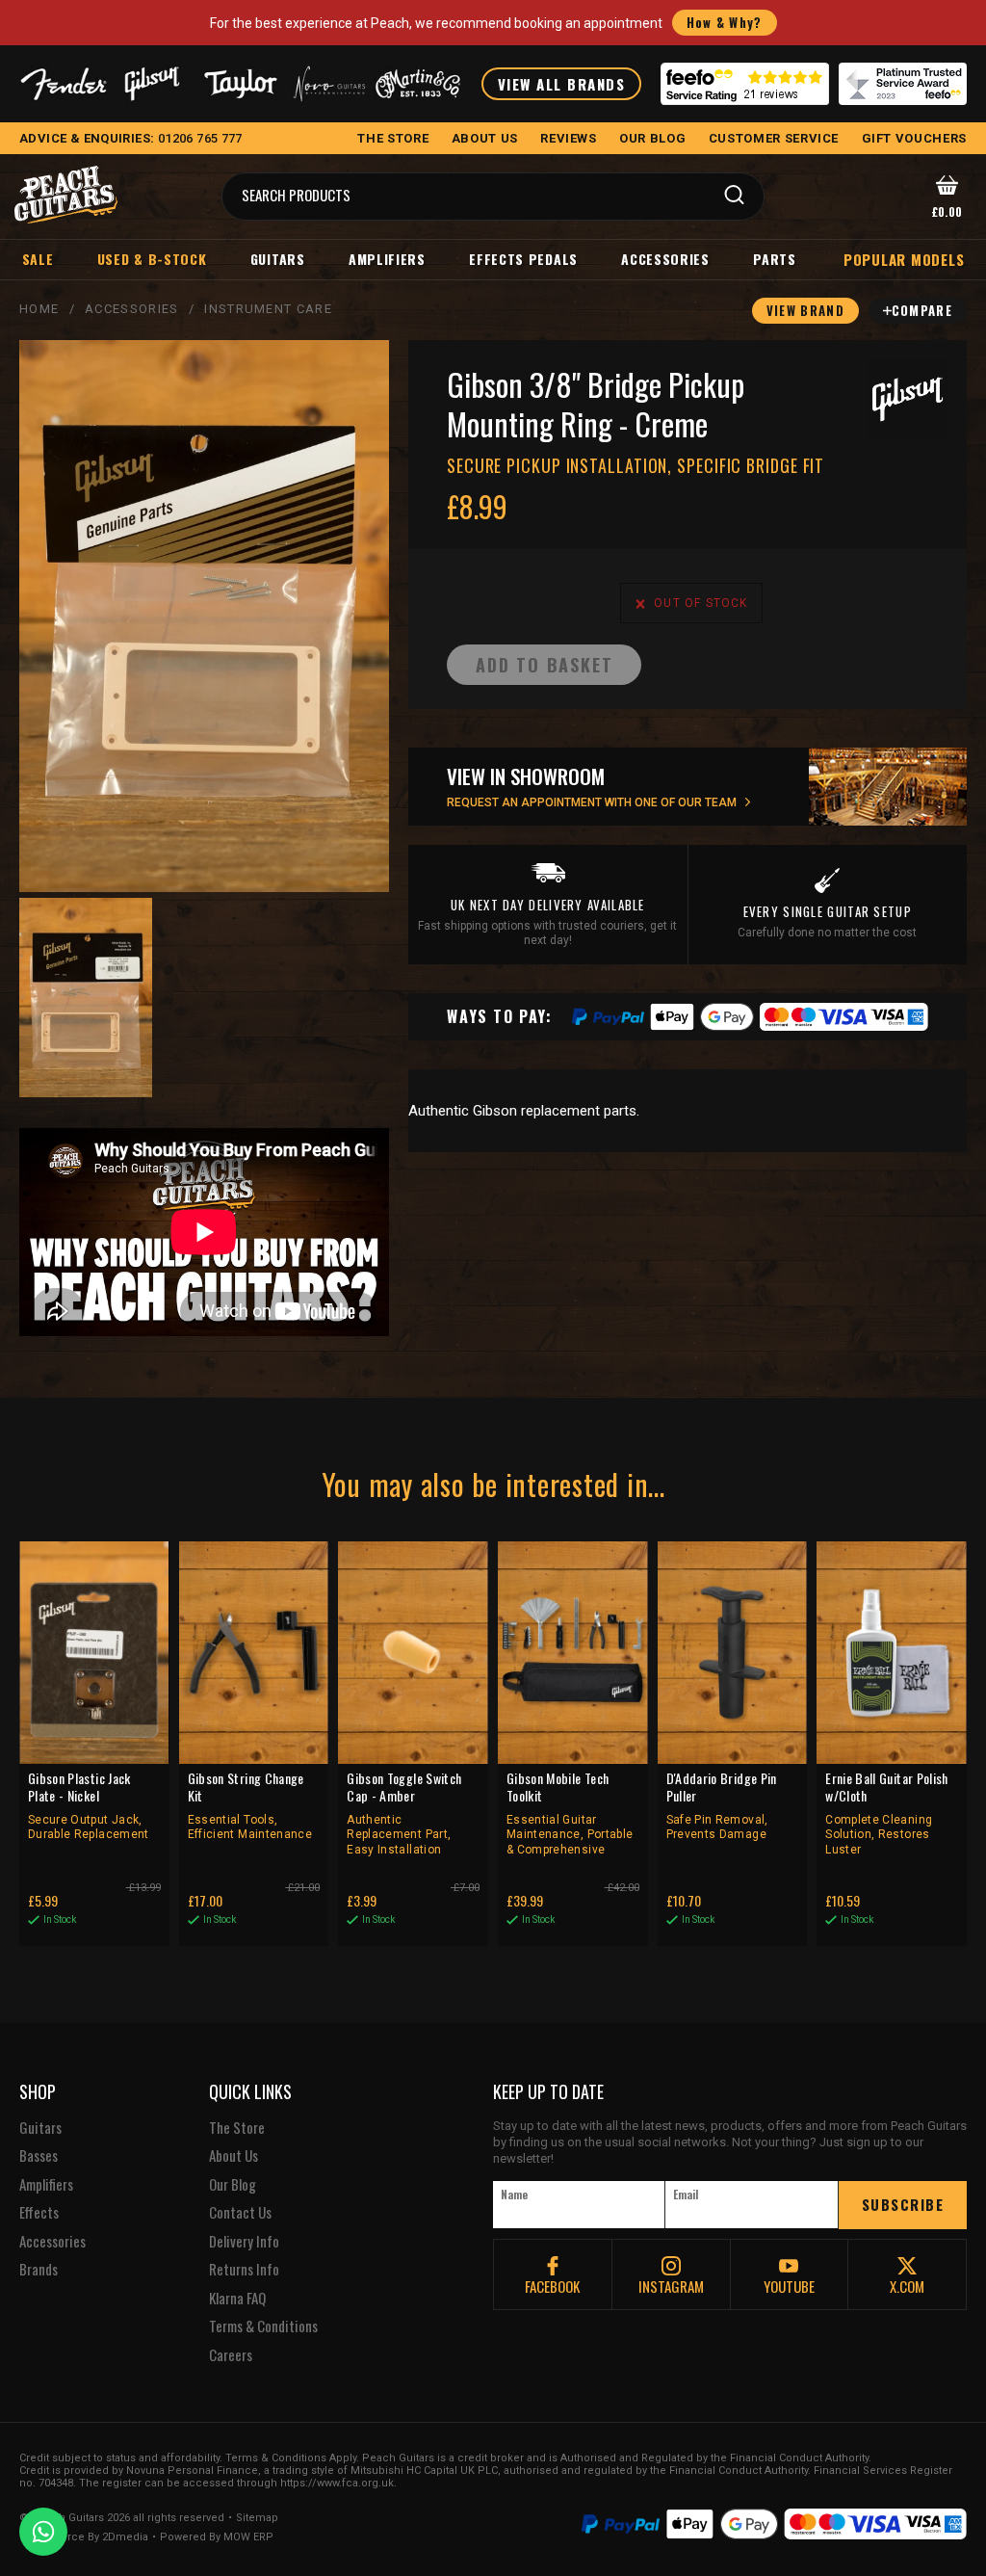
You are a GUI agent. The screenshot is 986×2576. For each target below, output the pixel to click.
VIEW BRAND (805, 310)
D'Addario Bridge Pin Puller (722, 1805)
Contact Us (240, 2213)
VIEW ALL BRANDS (562, 84)
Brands (39, 2270)
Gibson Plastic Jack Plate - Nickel (89, 1805)
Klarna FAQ (237, 2299)
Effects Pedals (523, 259)
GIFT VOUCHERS (914, 138)
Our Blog (233, 2185)
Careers (231, 2355)
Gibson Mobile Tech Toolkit (570, 1813)
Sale (38, 259)
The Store (237, 2128)
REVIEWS (569, 138)
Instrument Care (268, 309)
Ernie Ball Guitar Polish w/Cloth (886, 1813)
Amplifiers (387, 259)
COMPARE (922, 310)
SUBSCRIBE (903, 2204)
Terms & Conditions (263, 2326)
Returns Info (244, 2270)
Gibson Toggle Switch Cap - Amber (404, 1813)
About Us (234, 2156)
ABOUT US (485, 138)
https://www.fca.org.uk (337, 2483)
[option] (86, 998)
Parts (775, 259)
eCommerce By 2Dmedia (84, 2537)
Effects (39, 2213)
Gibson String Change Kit (250, 1805)
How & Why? (725, 22)
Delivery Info (244, 2242)
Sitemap (257, 2518)
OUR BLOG (652, 138)
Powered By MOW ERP (217, 2537)
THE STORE (393, 138)
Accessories (665, 259)
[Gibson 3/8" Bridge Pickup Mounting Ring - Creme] (204, 616)
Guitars (278, 259)
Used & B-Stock (152, 259)
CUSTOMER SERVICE (774, 138)
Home (39, 309)
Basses (39, 2156)
